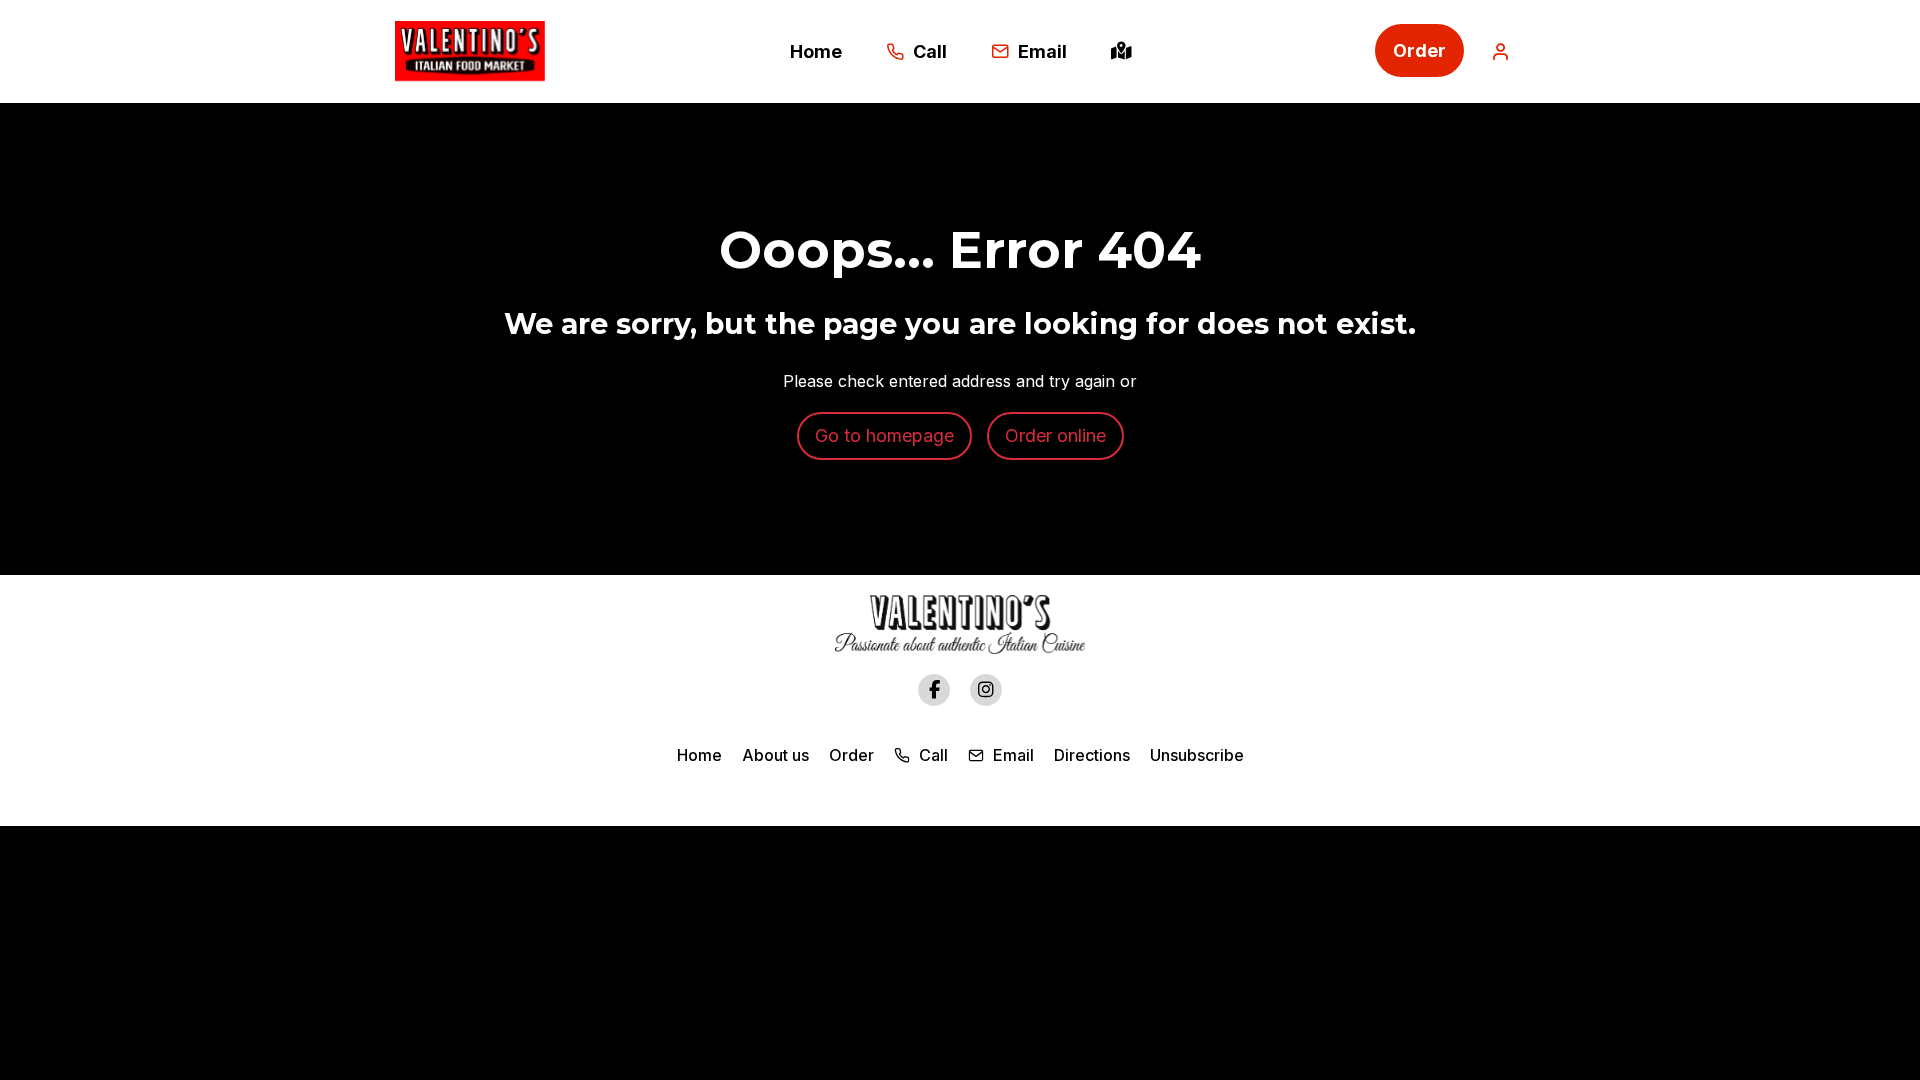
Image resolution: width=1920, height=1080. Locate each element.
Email (1011, 755)
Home (699, 755)
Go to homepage (884, 435)
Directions (1092, 755)
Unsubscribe (1197, 755)
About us (775, 755)
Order (1419, 50)
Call (931, 755)
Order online (1055, 435)
